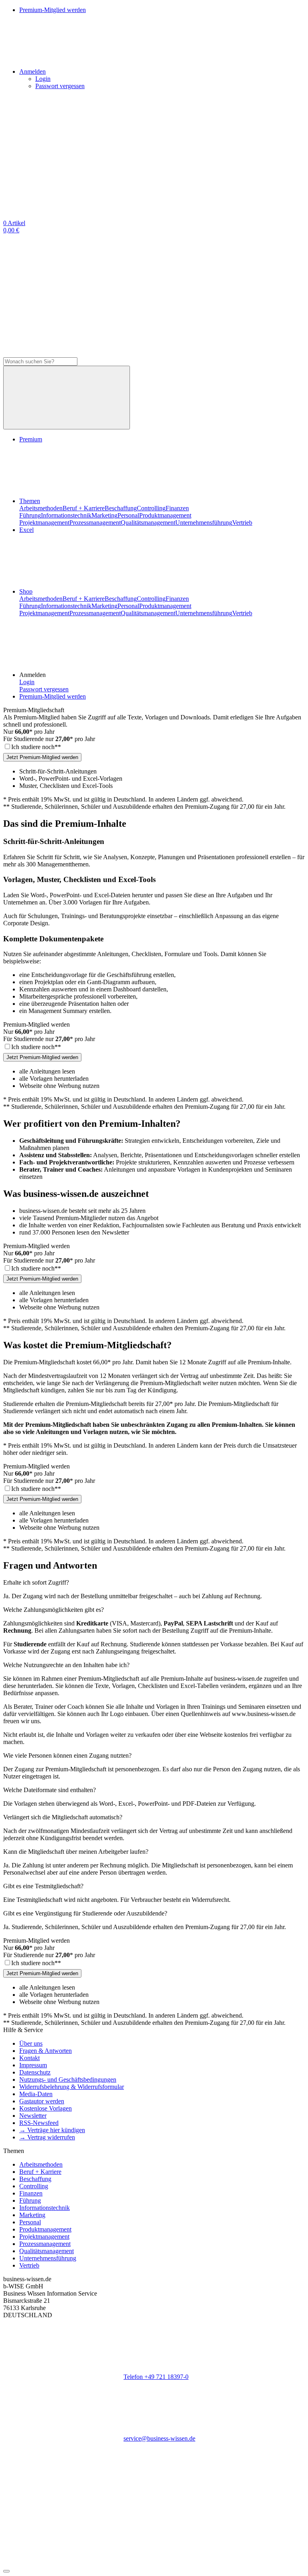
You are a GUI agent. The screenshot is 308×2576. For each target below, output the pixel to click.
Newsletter (33, 2116)
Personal (128, 515)
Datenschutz (35, 2072)
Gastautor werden (42, 2101)
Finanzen (177, 508)
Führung (30, 515)
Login (43, 79)
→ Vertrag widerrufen (47, 2137)
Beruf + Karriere (84, 508)
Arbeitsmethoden (41, 508)
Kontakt (29, 2058)
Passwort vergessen (60, 86)
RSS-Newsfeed (39, 2123)
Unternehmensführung (204, 523)
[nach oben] (6, 2571)
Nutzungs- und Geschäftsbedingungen (68, 2080)
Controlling (151, 508)
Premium (31, 439)
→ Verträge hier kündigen (52, 2130)
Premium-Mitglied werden (53, 696)
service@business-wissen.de (159, 2438)
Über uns (31, 2043)
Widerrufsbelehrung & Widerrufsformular (72, 2087)
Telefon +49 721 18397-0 (156, 2377)
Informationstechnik (66, 515)
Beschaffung (121, 508)
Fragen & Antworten (46, 2051)
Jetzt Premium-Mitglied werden (42, 757)
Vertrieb (242, 523)
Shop (26, 591)
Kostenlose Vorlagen (46, 2108)
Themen (30, 501)
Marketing (104, 515)
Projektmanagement (44, 523)
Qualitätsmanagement (148, 523)
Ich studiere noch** (36, 747)
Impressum (33, 2065)
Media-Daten (36, 2094)
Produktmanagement (165, 515)
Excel (26, 530)
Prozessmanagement (95, 523)
